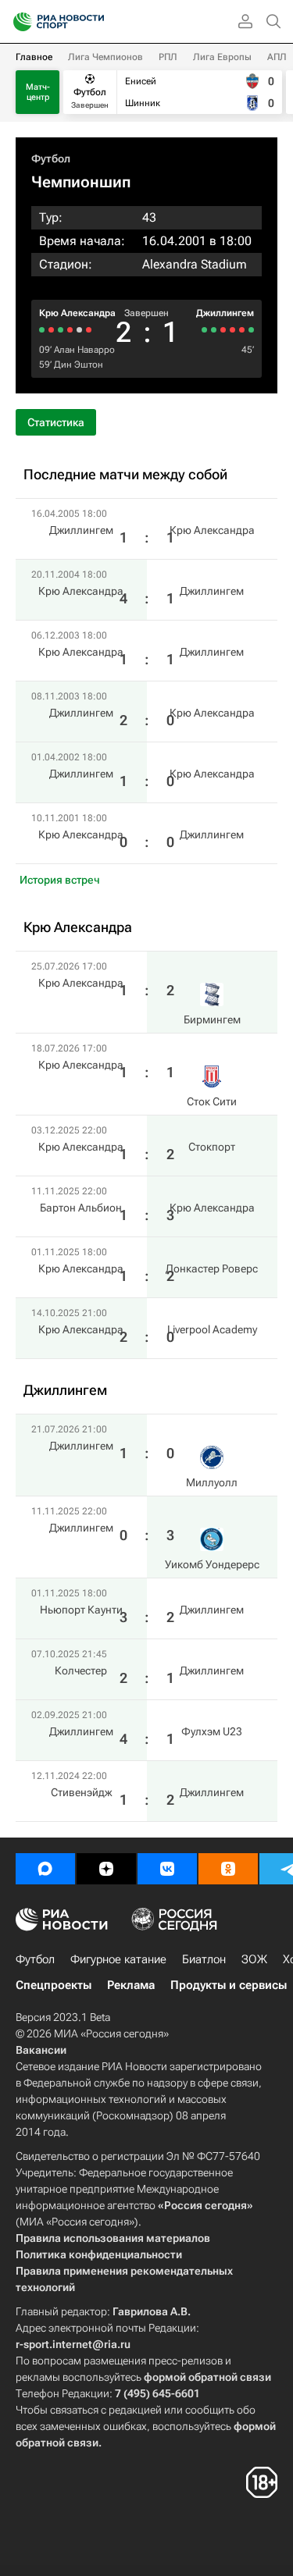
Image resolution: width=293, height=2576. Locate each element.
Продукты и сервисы (229, 1985)
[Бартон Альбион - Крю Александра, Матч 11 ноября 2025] (61, 330)
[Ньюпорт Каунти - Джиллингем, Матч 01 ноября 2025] (232, 330)
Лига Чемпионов (105, 57)
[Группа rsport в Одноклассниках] (228, 1869)
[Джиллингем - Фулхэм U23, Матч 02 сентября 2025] (214, 330)
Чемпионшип (81, 182)
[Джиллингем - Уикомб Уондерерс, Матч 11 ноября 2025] (242, 330)
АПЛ (277, 57)
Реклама (131, 1985)
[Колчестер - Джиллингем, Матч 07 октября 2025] (223, 330)
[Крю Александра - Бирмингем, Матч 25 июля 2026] (89, 330)
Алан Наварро (84, 350)
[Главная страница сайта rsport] (94, 22)
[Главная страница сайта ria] (18, 22)
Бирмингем (212, 1019)
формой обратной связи (207, 2377)
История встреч (60, 880)
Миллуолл (212, 1482)
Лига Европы (222, 57)
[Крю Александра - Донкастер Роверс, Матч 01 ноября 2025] (51, 330)
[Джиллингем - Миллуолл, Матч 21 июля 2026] (251, 330)
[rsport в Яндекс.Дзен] (106, 1869)
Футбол (51, 158)
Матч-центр (38, 92)
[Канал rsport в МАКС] (45, 1869)
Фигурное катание (118, 1959)
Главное (34, 57)
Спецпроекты (54, 1985)
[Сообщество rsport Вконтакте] (167, 1869)
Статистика (56, 422)
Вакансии (41, 2050)
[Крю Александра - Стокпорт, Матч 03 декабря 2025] (70, 330)
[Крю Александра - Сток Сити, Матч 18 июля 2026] (79, 330)
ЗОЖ (254, 1959)
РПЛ (168, 57)
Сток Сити (212, 1101)
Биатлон (204, 1959)
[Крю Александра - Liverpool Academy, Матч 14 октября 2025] (42, 330)
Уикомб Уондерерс (212, 1564)
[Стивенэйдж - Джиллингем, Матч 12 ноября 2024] (204, 330)
